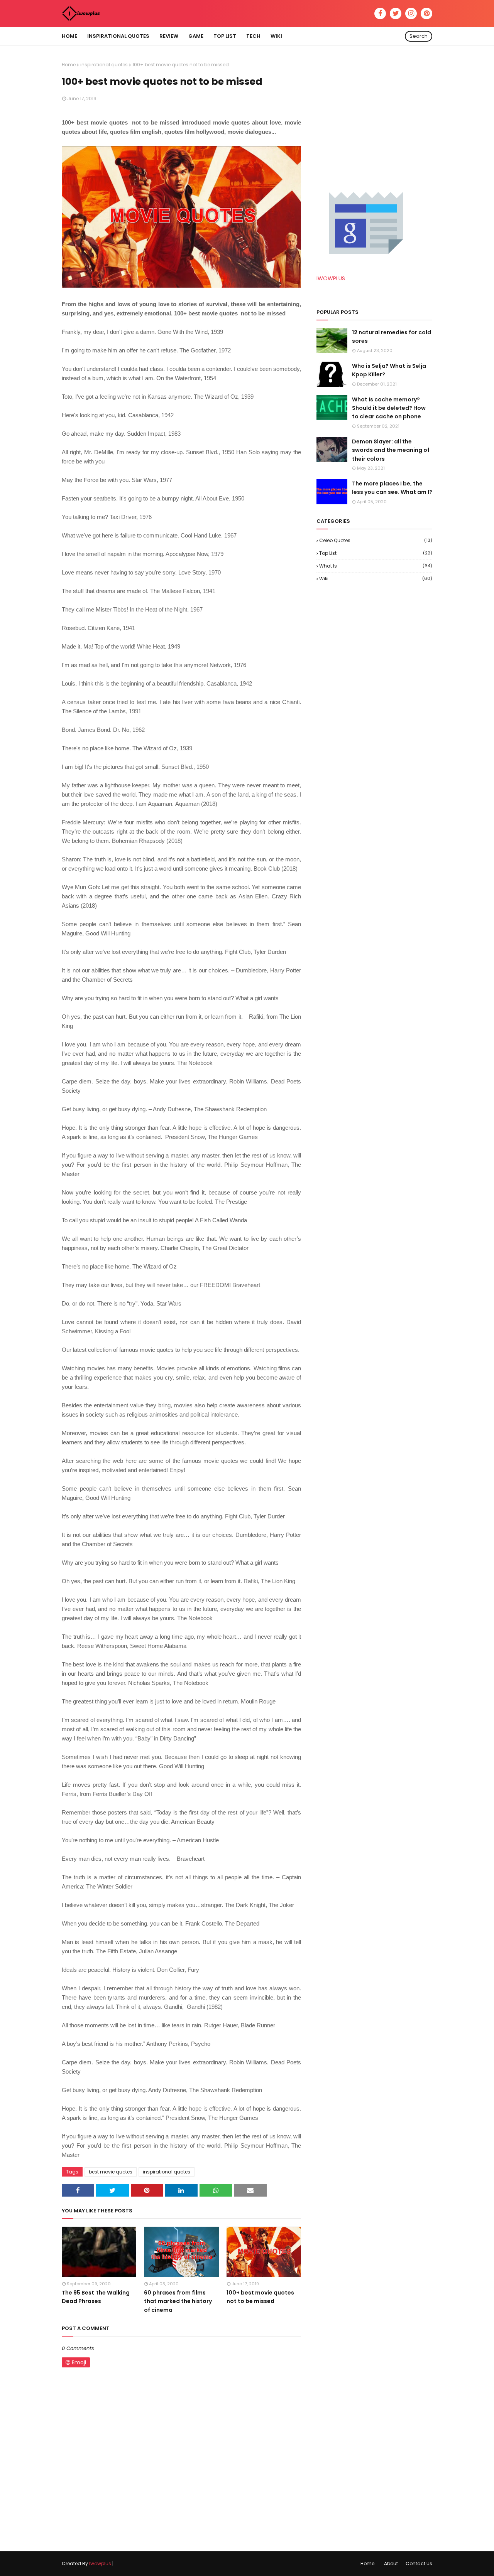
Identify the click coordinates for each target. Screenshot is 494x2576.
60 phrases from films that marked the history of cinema (178, 2301)
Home (69, 65)
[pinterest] (426, 13)
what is (376, 566)
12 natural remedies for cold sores (392, 337)
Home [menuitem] (69, 36)
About (391, 2563)
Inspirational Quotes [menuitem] (118, 36)
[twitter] (396, 13)
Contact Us (419, 2563)
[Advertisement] (374, 110)
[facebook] (380, 13)
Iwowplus (100, 2563)
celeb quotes (376, 540)
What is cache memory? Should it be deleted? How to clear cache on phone (389, 408)
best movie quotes (111, 2172)
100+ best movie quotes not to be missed (260, 2297)
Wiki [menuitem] (276, 36)
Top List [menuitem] (225, 36)
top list (376, 553)
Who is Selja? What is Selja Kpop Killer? (389, 370)
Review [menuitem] (169, 36)
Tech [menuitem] (253, 36)
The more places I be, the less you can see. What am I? (392, 488)
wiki (376, 579)
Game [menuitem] (196, 36)
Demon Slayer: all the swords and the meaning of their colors (391, 450)
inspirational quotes (104, 65)
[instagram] (411, 13)
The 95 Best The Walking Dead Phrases (96, 2297)
